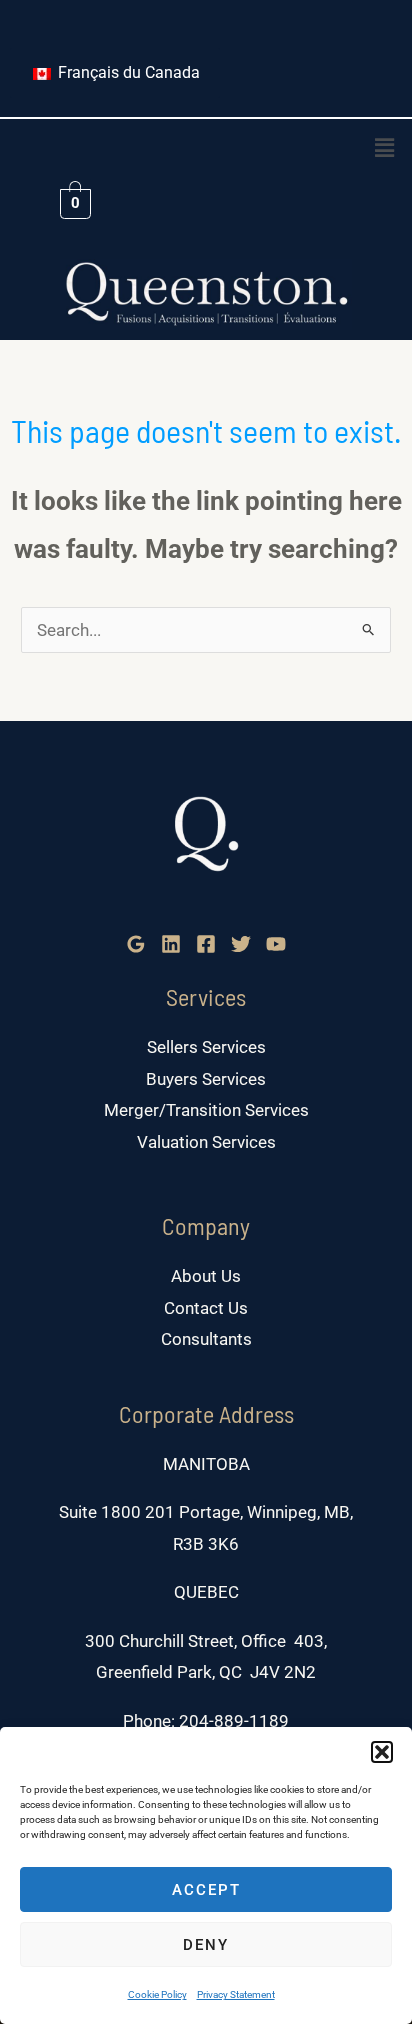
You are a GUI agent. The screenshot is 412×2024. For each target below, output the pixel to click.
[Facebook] (206, 944)
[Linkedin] (171, 944)
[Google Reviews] (136, 944)
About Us (206, 1276)
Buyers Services (206, 1079)
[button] (382, 1752)
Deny (206, 1945)
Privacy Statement (236, 1994)
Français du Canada (127, 72)
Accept (206, 1890)
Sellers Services (206, 1047)
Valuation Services (206, 1142)
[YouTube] (276, 944)
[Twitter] (241, 944)
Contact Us (206, 1308)
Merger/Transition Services (206, 1110)
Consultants (206, 1339)
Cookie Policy (157, 1994)
